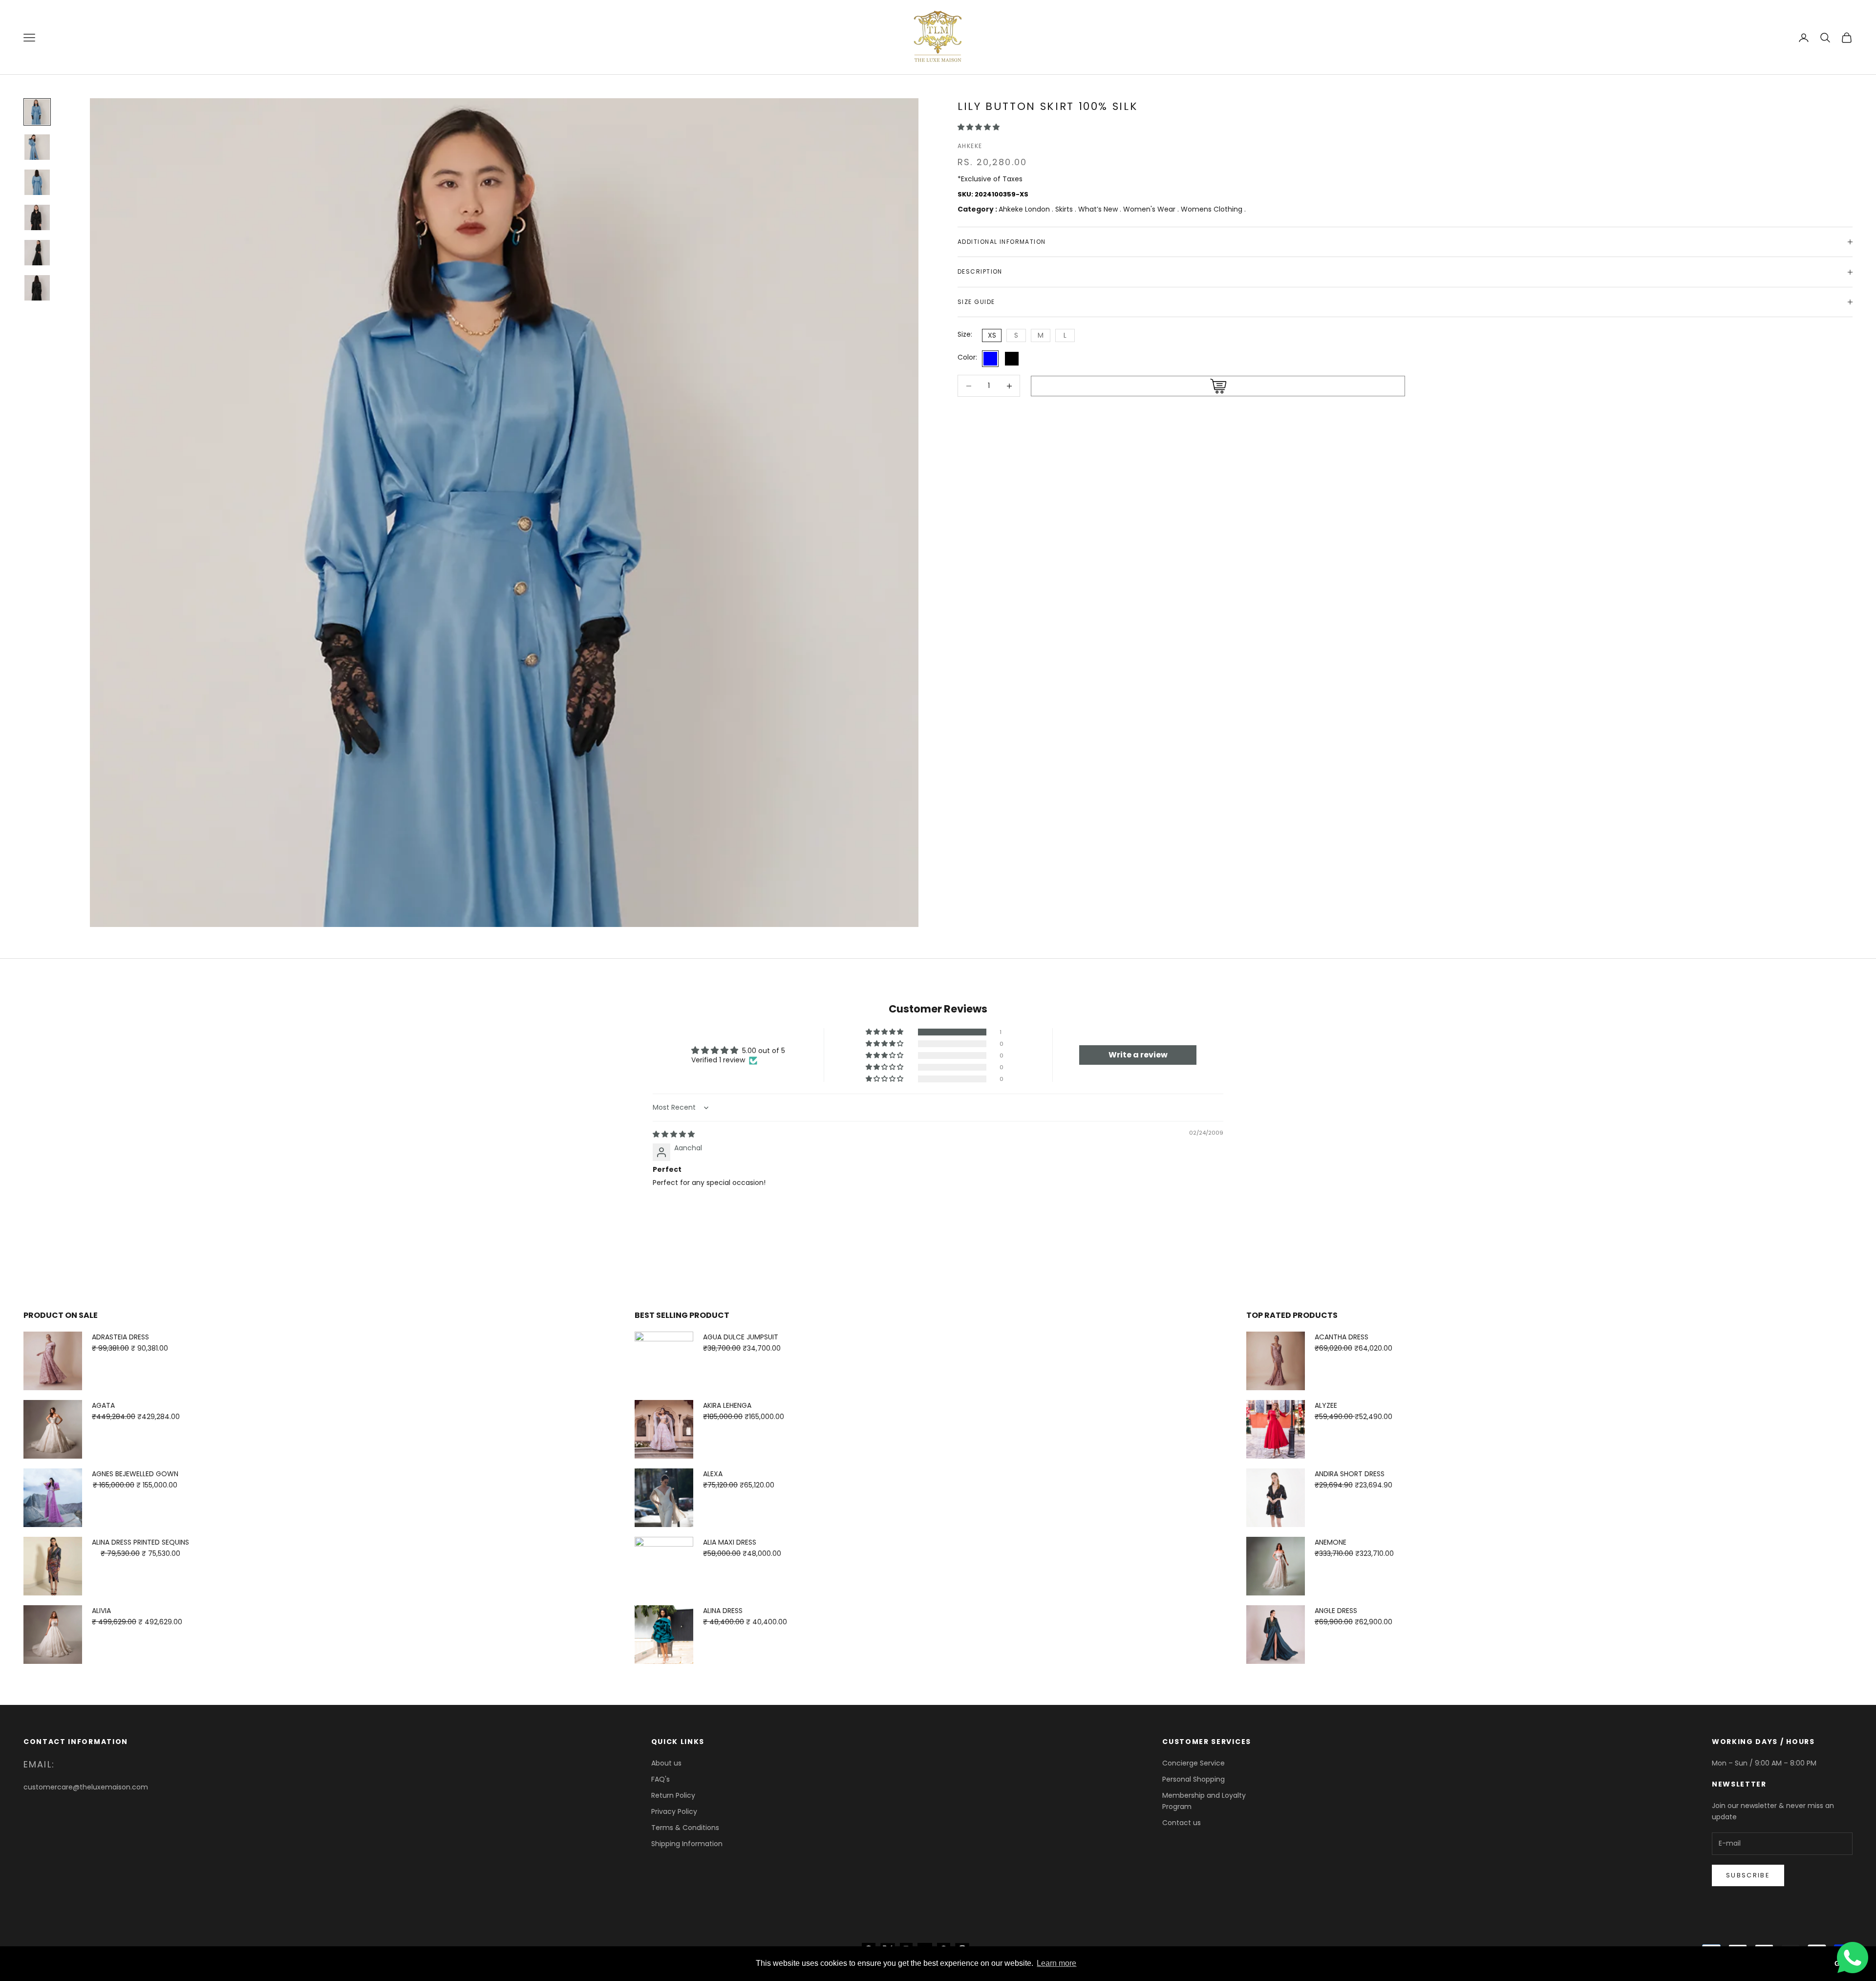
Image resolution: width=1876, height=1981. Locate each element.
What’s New (1099, 209)
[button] (979, 127)
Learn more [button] (1056, 1963)
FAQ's (661, 1779)
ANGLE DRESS (1336, 1611)
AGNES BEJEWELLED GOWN (135, 1474)
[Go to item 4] (37, 217)
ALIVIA (101, 1611)
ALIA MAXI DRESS (730, 1542)
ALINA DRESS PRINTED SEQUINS (140, 1542)
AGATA (103, 1405)
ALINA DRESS (723, 1611)
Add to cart (1218, 387)
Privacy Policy (674, 1811)
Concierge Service (1194, 1763)
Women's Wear (1150, 209)
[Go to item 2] (37, 147)
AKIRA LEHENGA (727, 1405)
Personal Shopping (1194, 1779)
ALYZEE (1326, 1405)
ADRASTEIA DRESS (120, 1337)
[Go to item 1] (37, 112)
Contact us (1182, 1823)
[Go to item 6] (37, 288)
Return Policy (673, 1795)
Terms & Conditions (685, 1828)
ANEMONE (1331, 1542)
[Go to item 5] (37, 253)
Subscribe (1748, 1875)
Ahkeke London (1025, 209)
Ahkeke (970, 146)
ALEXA (713, 1474)
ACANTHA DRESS (1342, 1337)
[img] (674, 1134)
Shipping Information (687, 1844)
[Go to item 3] (37, 182)
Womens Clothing (1213, 209)
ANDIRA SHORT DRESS (1350, 1474)
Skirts (1065, 209)
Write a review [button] (1138, 1055)
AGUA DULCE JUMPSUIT (741, 1337)
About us (666, 1763)
